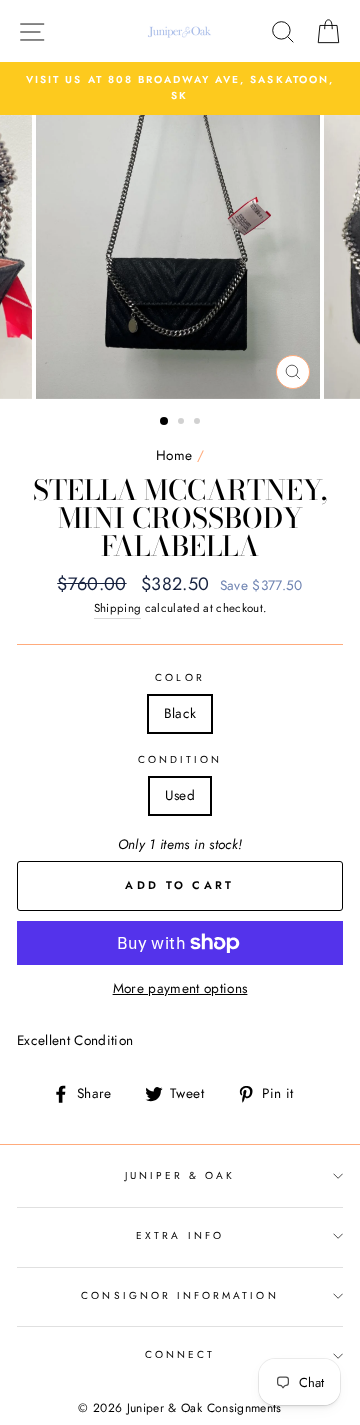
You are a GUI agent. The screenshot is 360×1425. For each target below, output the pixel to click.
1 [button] (165, 422)
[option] (180, 88)
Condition (180, 759)
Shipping (118, 608)
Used (180, 795)
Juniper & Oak (180, 1175)
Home (174, 455)
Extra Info (180, 1235)
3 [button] (199, 423)
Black (180, 713)
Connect (180, 1354)
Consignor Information (179, 1295)
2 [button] (183, 423)
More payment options (180, 988)
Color (179, 677)
